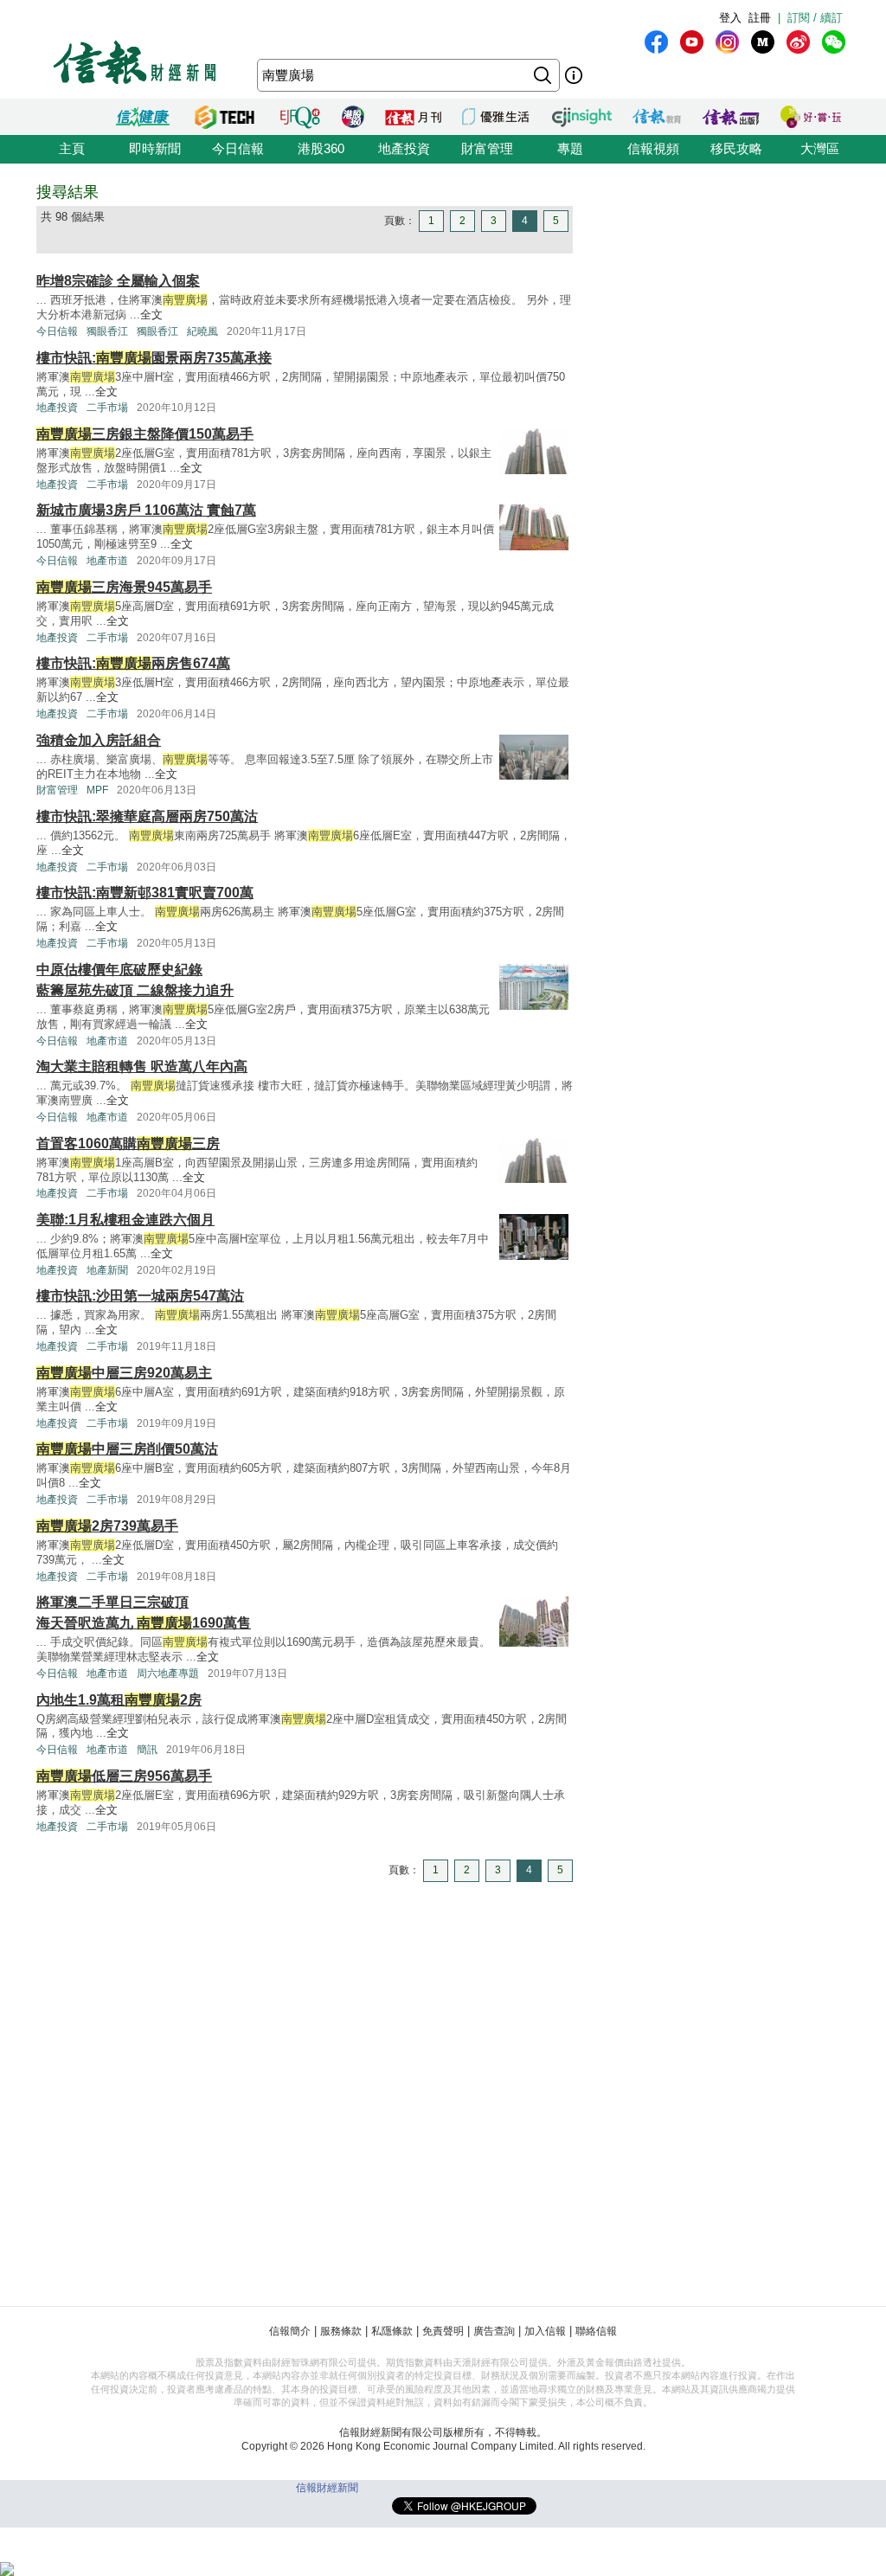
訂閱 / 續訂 (815, 18)
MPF (97, 790)
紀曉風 (202, 331)
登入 (730, 18)
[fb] (656, 42)
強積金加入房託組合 (99, 740)
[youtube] (692, 42)
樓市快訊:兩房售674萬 (133, 663)
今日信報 (238, 148)
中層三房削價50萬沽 (127, 1449)
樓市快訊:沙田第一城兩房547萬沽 (140, 1296)
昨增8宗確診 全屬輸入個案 (118, 281)
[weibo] (798, 42)
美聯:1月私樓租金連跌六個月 (125, 1220)
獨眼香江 (107, 331)
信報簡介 (290, 2331)
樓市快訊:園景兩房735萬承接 (154, 358)
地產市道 (107, 561)
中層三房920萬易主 (124, 1373)
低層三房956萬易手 (124, 1776)
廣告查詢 (494, 2331)
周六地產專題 (168, 1673)
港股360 (321, 148)
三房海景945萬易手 (124, 587)
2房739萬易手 (107, 1526)
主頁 (72, 148)
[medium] (763, 42)
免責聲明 (443, 2331)
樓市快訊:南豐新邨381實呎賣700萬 (145, 893)
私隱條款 (392, 2331)
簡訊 (147, 1750)
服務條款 (341, 2331)
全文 (151, 315)
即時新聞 (155, 148)
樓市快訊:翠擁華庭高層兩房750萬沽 (147, 816)
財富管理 (487, 148)
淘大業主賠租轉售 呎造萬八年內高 (142, 1066)
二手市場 (107, 408)
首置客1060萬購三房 (128, 1143)
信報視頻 (653, 148)
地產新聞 (107, 1270)
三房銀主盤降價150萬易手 (145, 434)
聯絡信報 (596, 2331)
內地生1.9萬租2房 (119, 1700)
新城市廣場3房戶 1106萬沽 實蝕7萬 (146, 510)
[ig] (727, 42)
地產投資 (404, 148)
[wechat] (834, 42)
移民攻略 (736, 148)
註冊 (760, 18)
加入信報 (545, 2331)
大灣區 (820, 148)
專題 (570, 148)
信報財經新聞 (327, 2488)
